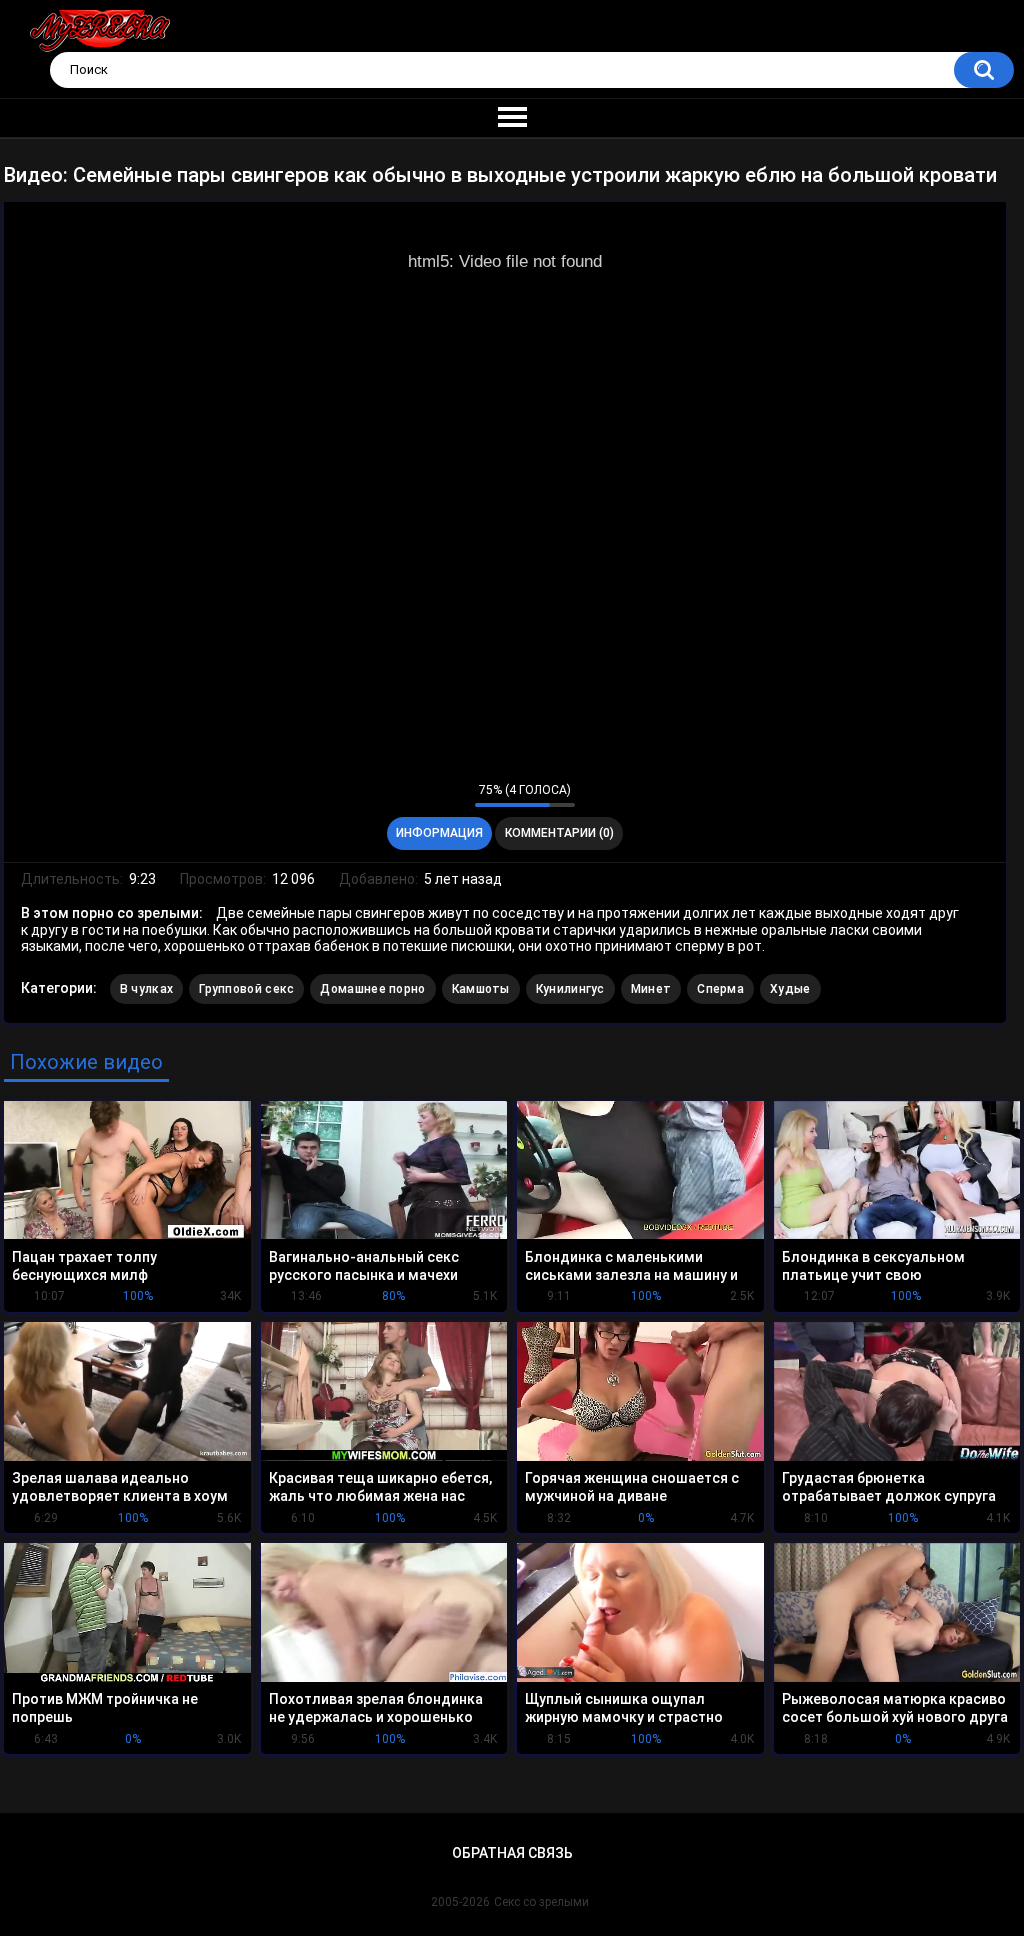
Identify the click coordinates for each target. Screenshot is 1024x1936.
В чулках (146, 989)
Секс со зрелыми (541, 1902)
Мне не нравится (454, 795)
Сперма (720, 989)
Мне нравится (428, 795)
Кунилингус (570, 989)
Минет (651, 989)
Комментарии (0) (559, 833)
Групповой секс (246, 989)
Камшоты (481, 989)
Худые (790, 989)
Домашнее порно (372, 989)
